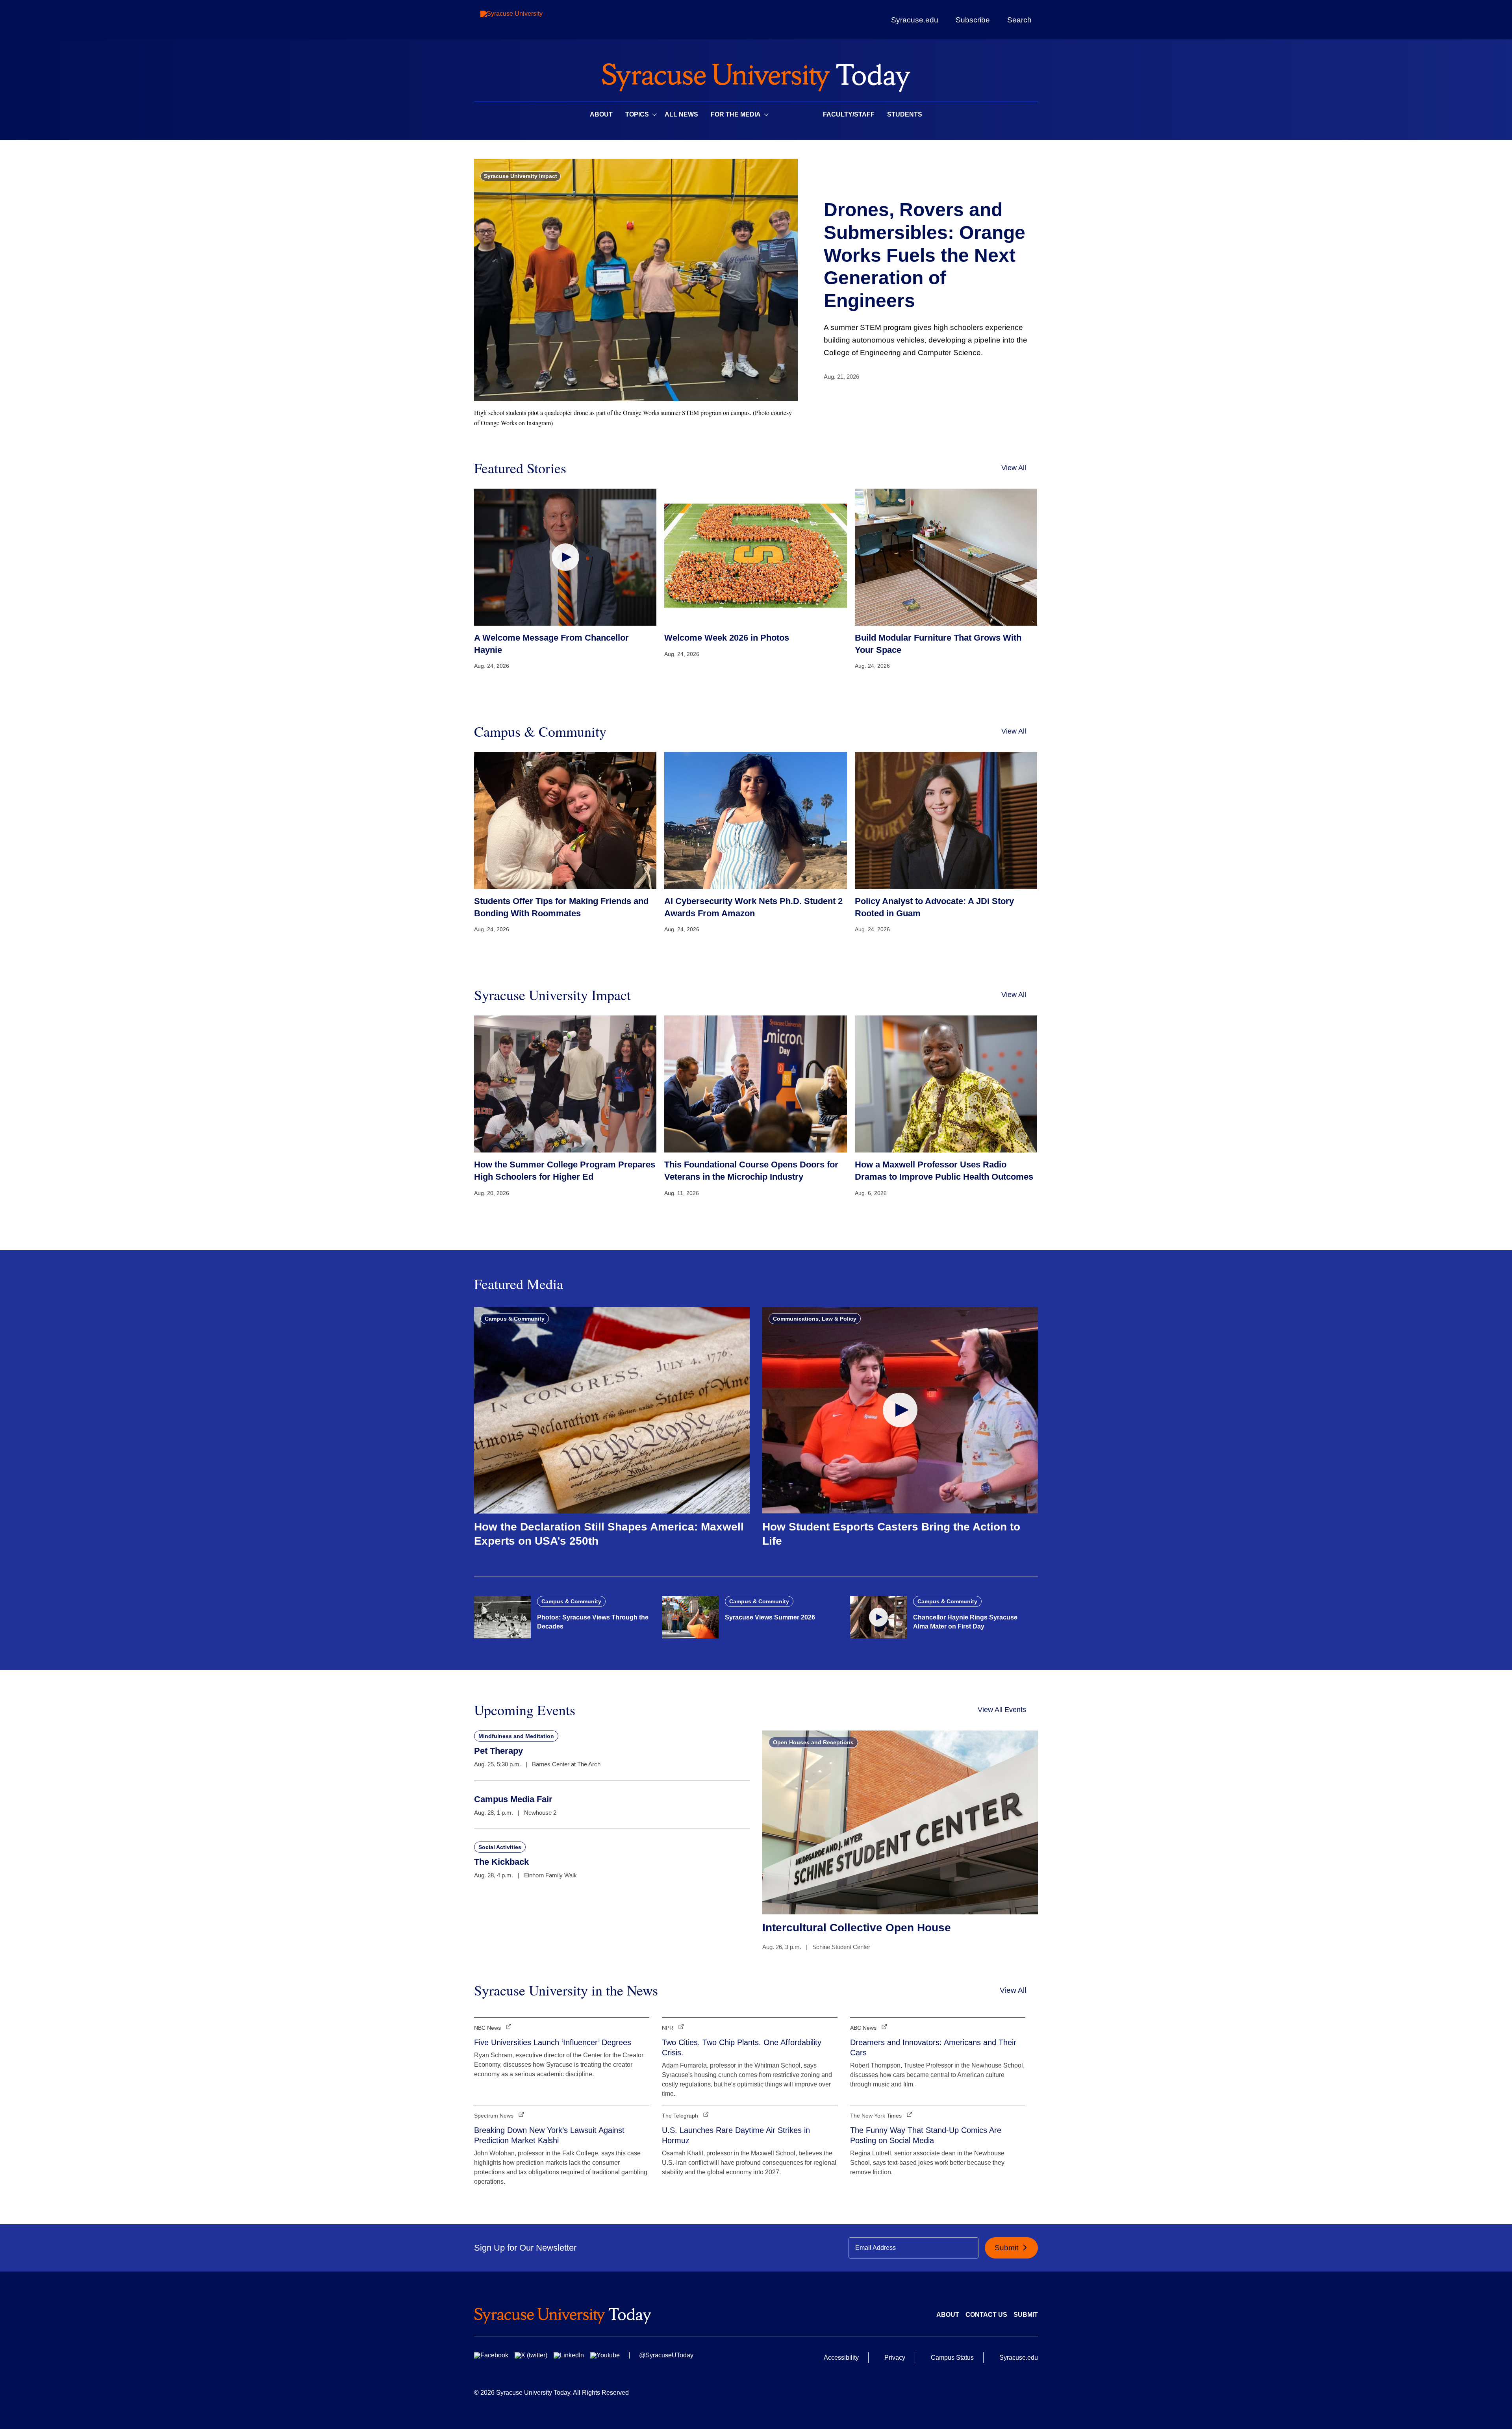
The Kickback (501, 1862)
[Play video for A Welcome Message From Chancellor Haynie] (565, 557)
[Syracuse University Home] (756, 75)
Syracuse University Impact (521, 176)
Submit (1007, 2248)
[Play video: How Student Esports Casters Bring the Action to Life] (900, 1410)
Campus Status (952, 2358)
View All (1014, 468)
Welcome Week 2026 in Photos (727, 638)
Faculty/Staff (849, 114)
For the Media (736, 114)
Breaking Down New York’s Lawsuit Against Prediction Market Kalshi (549, 2135)
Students (905, 114)
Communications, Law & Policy (815, 1319)
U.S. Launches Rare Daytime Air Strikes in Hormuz (736, 2135)
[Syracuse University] (530, 20)
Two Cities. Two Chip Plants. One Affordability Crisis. (742, 2047)
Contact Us (986, 2315)
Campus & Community (515, 1319)
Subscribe (973, 20)
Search (1019, 20)
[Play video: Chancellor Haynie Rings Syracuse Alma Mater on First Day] (878, 1617)
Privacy (895, 2358)
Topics (637, 114)
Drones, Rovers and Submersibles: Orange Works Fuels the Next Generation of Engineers (925, 255)
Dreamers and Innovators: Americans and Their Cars (933, 2047)
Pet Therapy (498, 1751)
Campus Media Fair (513, 1799)
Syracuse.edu (915, 20)
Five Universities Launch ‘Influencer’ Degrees (553, 2042)
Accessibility (841, 2358)
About (601, 114)
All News (681, 114)
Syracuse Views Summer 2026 (770, 1617)
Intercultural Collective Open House (857, 1928)
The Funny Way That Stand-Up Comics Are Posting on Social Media (926, 2135)
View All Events (1002, 1710)
